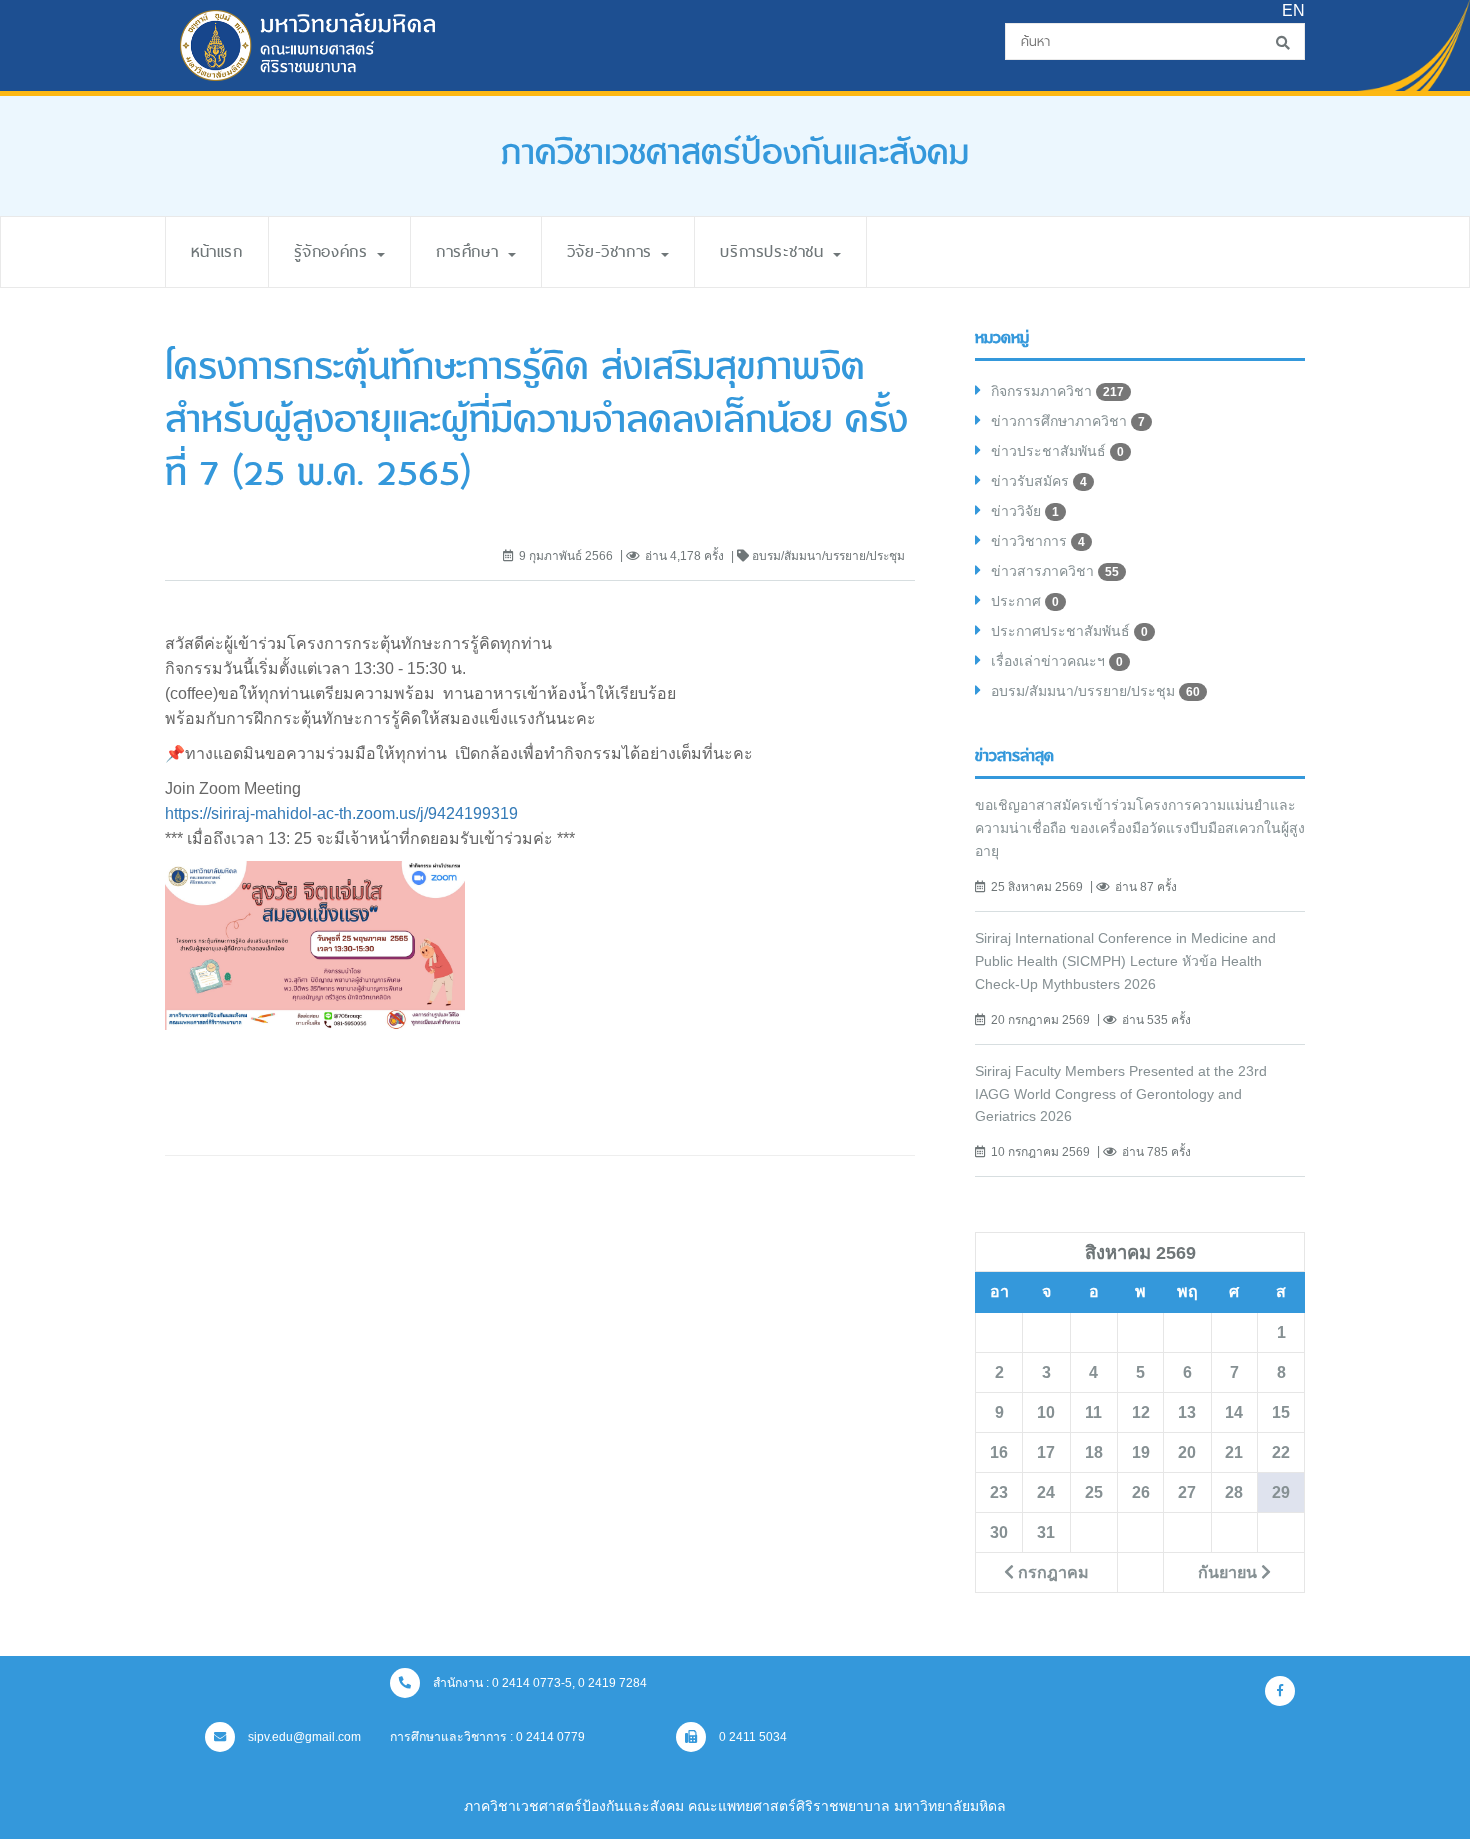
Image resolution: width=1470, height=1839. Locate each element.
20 (1187, 1452)
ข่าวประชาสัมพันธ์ (1057, 451)
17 (1046, 1452)
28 (1234, 1492)
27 (1187, 1492)
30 (999, 1532)
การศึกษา (471, 251)
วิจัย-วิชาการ (613, 251)
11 (1093, 1412)
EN (1293, 10)
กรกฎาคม (1051, 1572)
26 (1141, 1492)
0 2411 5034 (751, 1737)
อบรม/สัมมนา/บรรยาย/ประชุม (1095, 691)
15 (1281, 1412)
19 (1141, 1452)
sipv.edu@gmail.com (303, 1737)
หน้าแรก (217, 251)
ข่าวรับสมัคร (1039, 481)
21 (1234, 1452)
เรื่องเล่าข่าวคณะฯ (1057, 661)
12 (1141, 1412)
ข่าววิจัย (1025, 511)
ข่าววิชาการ (1038, 541)
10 (1046, 1412)
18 (1094, 1452)
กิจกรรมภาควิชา (1057, 391)
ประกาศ (1025, 601)
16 (999, 1452)
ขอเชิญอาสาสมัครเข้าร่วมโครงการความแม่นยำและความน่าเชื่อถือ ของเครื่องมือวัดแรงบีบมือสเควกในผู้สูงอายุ (1140, 828)
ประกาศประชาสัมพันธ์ (1069, 631)
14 (1234, 1412)
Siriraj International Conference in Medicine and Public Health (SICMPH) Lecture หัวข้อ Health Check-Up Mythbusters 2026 (1125, 961)
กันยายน (1229, 1572)
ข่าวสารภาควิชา (1055, 571)
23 (999, 1492)
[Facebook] (1280, 1691)
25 (1094, 1492)
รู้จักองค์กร (334, 251)
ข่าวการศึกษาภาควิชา (1068, 421)
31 (1046, 1532)
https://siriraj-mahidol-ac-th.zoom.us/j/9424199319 (341, 813)
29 (1281, 1492)
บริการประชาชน (775, 251)
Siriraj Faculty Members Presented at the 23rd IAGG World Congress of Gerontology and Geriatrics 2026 (1121, 1094)
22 (1281, 1452)
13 (1187, 1412)
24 (1046, 1492)
